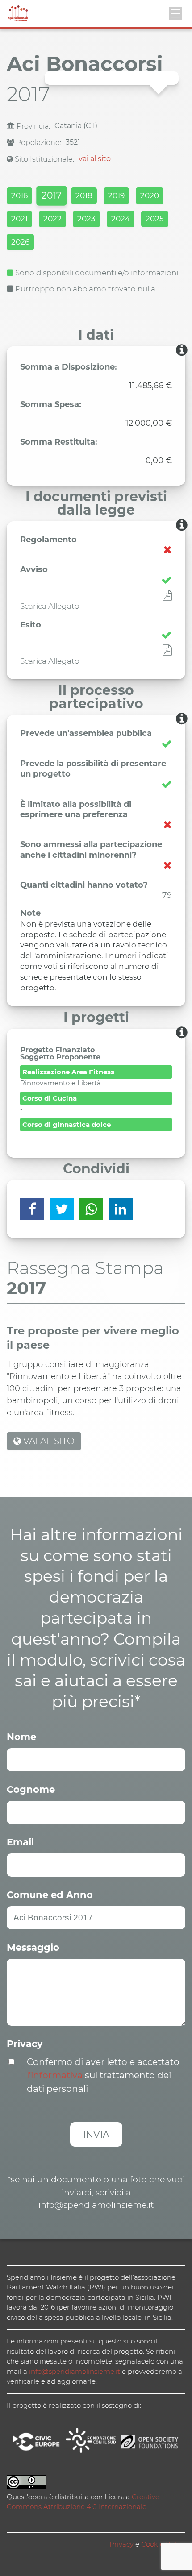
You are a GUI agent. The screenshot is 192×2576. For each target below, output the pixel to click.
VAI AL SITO (48, 1441)
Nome (21, 1737)
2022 (52, 219)
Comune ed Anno (50, 1895)
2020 (150, 195)
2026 (20, 242)
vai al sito (95, 159)
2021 (19, 219)
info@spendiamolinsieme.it (75, 2371)
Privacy (25, 2044)
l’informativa (55, 2075)
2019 (116, 195)
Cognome (31, 1789)
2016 (19, 195)
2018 (84, 195)
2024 (121, 219)
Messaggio (33, 1947)
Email (20, 1842)
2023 (86, 219)
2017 (51, 195)
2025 (155, 219)
